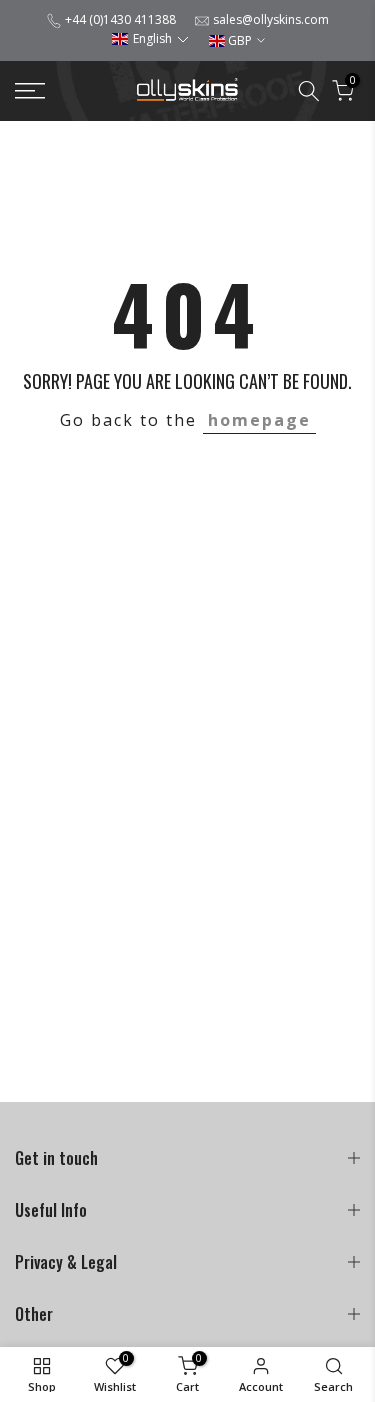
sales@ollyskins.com (271, 19)
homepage (259, 420)
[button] (150, 38)
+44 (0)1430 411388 (120, 19)
